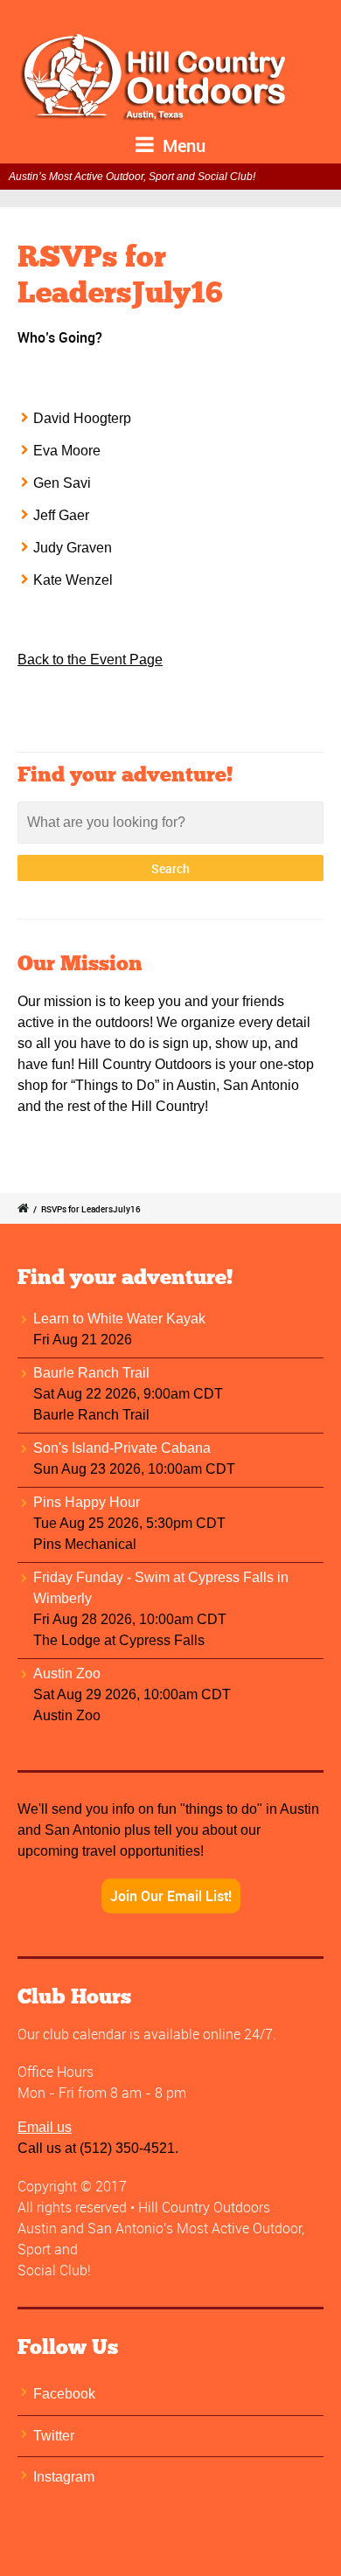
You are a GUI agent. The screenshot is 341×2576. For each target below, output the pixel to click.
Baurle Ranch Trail (91, 1373)
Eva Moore (67, 451)
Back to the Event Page (90, 660)
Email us (45, 2127)
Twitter (54, 2436)
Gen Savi (62, 483)
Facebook (64, 2394)
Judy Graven (73, 548)
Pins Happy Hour (87, 1502)
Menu (182, 146)
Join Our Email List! (171, 1896)
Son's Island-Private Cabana (122, 1448)
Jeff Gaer (61, 515)
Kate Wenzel (73, 580)
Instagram (64, 2477)
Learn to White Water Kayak (119, 1319)
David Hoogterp (82, 418)
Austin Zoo (67, 1673)
